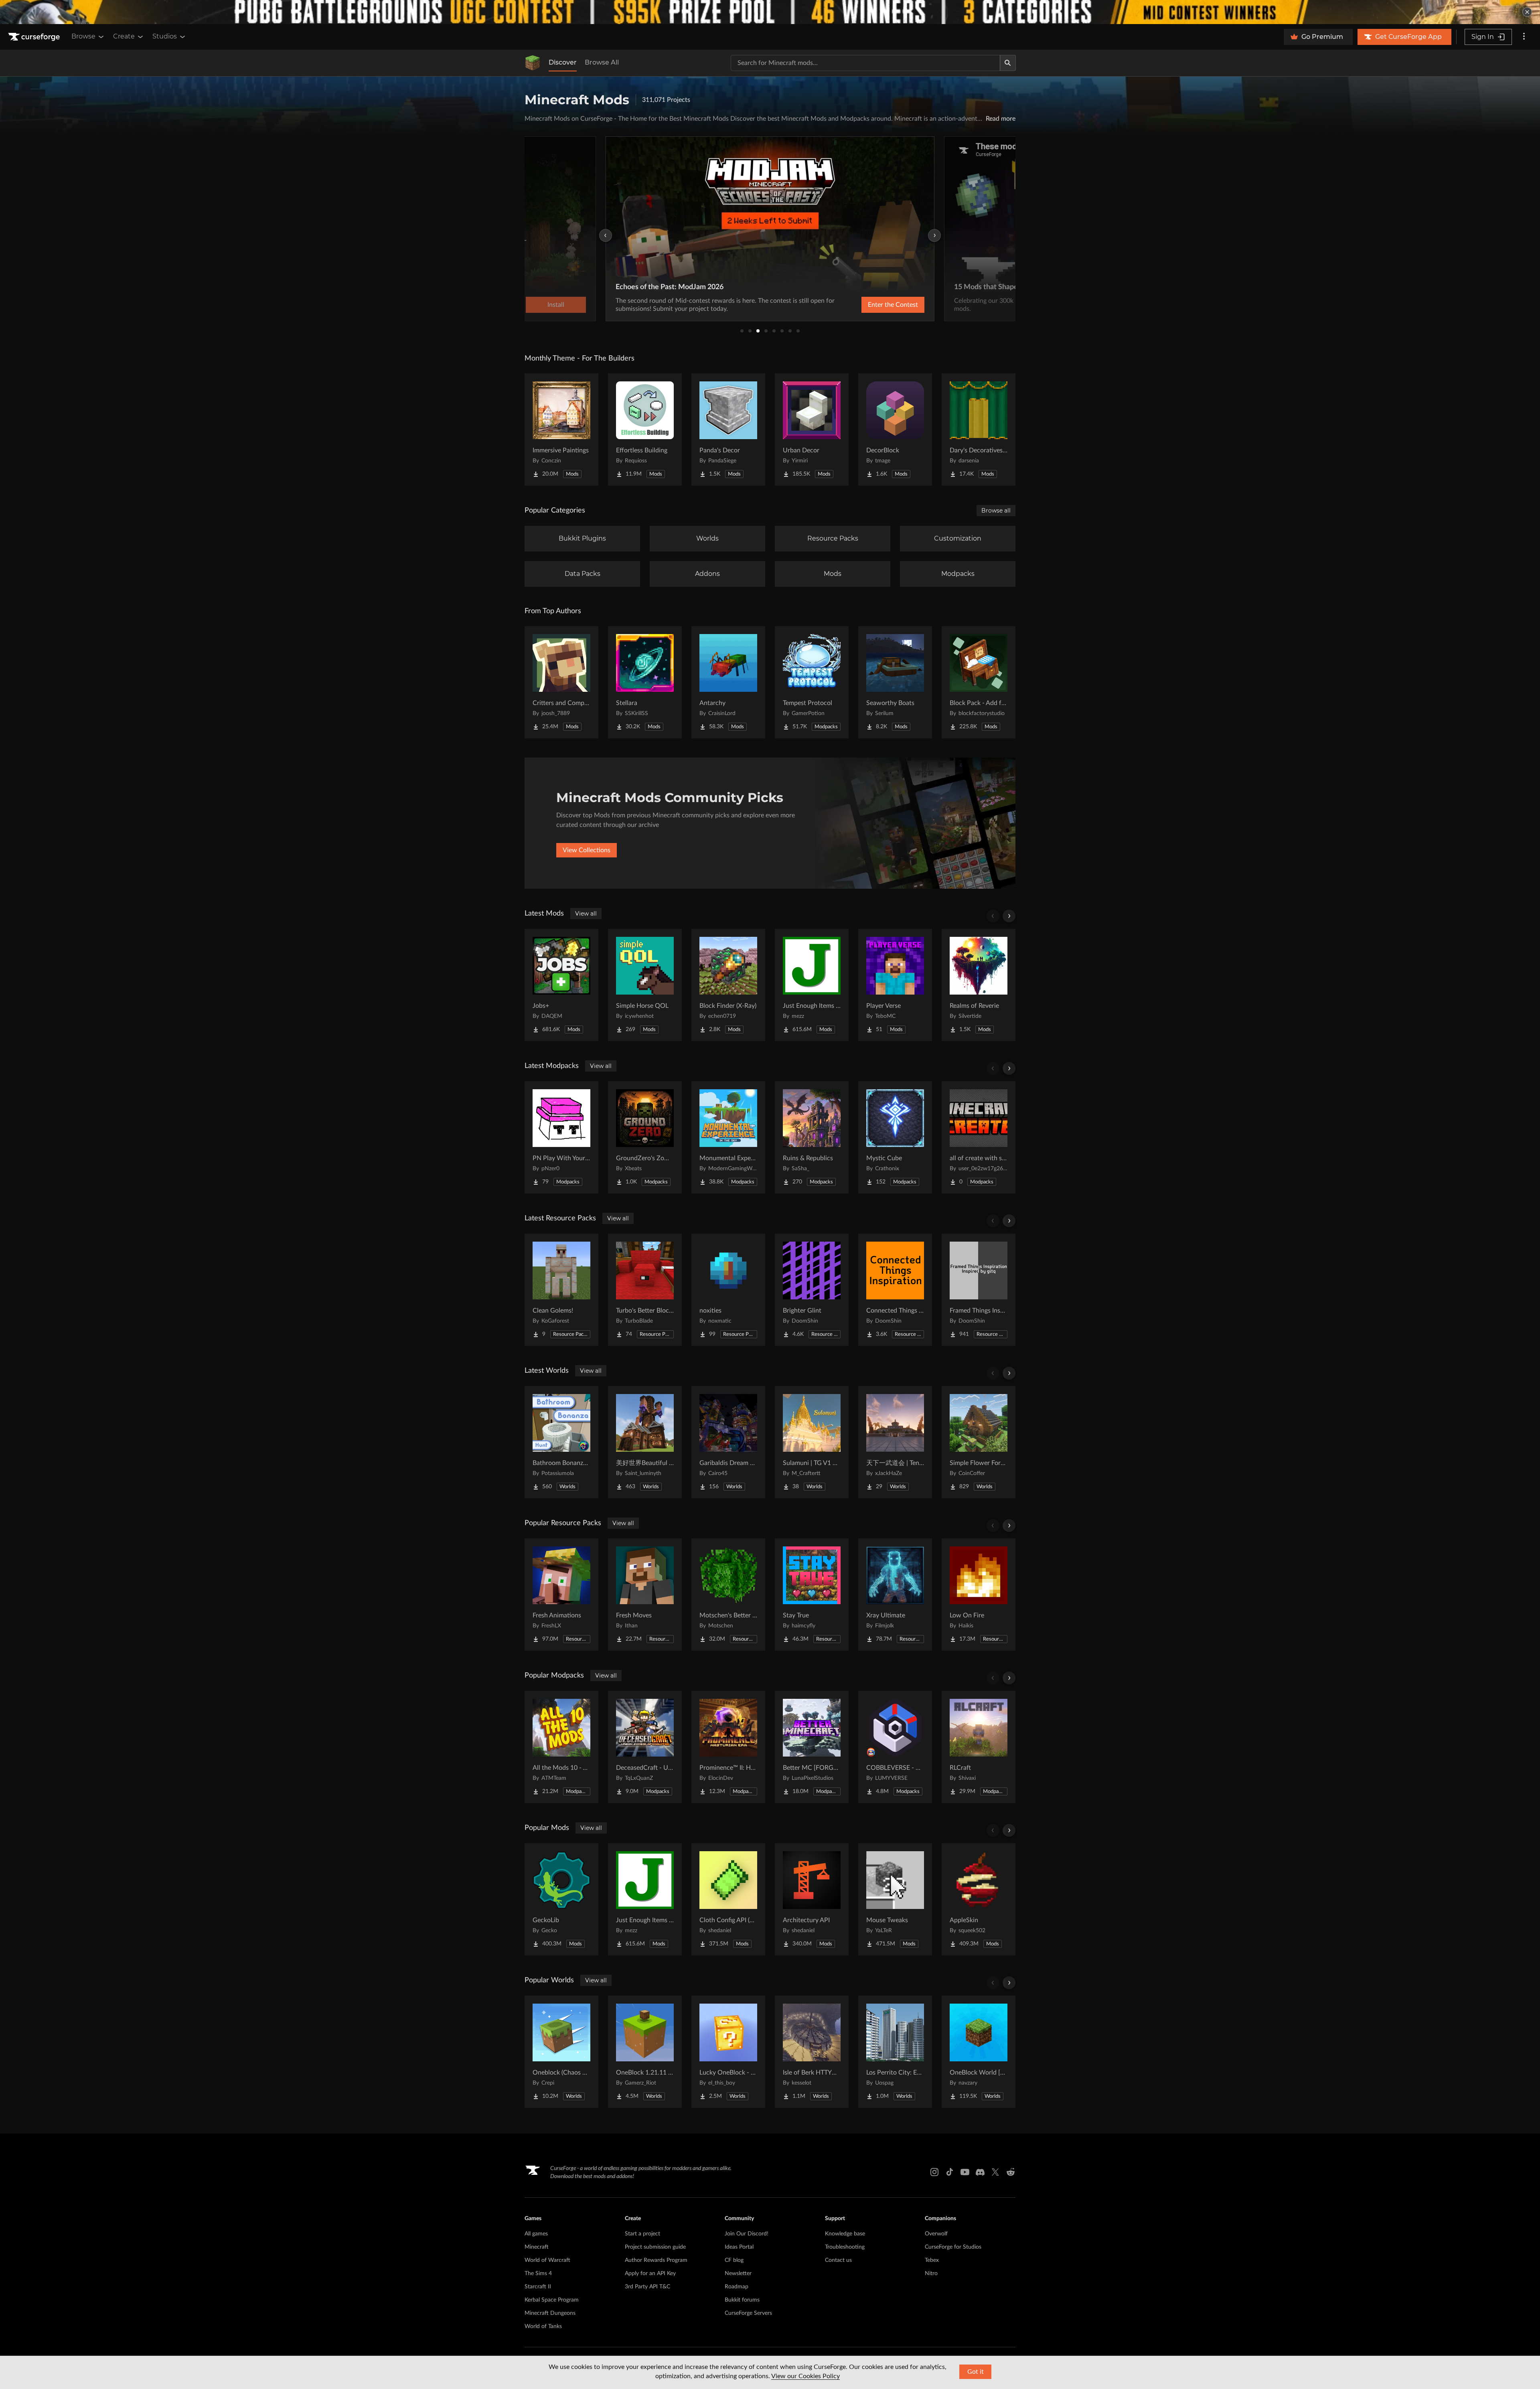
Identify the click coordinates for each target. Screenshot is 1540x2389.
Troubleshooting (845, 2247)
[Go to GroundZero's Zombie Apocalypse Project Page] (645, 1137)
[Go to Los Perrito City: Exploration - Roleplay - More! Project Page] (895, 2052)
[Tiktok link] (950, 2172)
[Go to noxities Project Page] (728, 1290)
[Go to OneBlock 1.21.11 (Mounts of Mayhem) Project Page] (645, 2052)
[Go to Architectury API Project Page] (812, 1899)
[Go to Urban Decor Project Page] (812, 430)
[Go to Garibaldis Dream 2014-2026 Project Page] (728, 1442)
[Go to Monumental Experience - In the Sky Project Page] (728, 1137)
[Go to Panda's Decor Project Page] (728, 430)
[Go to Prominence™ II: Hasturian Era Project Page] (728, 1747)
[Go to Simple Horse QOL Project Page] (645, 985)
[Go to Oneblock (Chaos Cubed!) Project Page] (561, 2052)
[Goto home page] (35, 37)
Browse (83, 36)
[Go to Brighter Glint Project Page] (812, 1290)
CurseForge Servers (748, 2313)
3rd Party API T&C (647, 2287)
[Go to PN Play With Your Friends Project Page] (561, 1137)
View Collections (587, 850)
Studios (165, 36)
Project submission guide (655, 2247)
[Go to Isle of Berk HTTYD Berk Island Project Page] (812, 2052)
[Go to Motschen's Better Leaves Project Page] (728, 1595)
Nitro (931, 2274)
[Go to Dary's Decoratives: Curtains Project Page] (979, 430)
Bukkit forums (742, 2300)
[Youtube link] (965, 2172)
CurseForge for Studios (953, 2247)
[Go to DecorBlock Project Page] (895, 430)
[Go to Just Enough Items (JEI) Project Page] (812, 985)
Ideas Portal (739, 2247)
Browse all (996, 511)
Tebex (932, 2260)
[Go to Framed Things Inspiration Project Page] (979, 1290)
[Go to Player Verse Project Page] (895, 985)
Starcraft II (538, 2287)
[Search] (1008, 63)
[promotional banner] (770, 12)
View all (586, 914)
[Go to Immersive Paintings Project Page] (561, 430)
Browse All (602, 62)
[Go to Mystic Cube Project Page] (895, 1137)
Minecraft (537, 2247)
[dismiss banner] (1527, 12)
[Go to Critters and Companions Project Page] (561, 682)
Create (124, 36)
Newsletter (738, 2274)
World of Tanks (543, 2326)
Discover (563, 62)
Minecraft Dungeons (550, 2313)
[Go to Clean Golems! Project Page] (561, 1290)
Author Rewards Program (656, 2260)
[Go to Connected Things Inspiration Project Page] (895, 1290)
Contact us (838, 2260)
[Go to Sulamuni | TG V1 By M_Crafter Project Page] (812, 1442)
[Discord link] (980, 2172)
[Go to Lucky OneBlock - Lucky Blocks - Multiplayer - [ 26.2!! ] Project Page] (728, 2052)
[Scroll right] (1009, 916)
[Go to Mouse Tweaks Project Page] (895, 1899)
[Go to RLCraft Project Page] (979, 1747)
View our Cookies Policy (805, 2376)
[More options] (1524, 37)
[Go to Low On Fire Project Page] (979, 1595)
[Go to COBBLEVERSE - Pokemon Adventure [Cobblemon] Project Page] (895, 1747)
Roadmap (737, 2287)
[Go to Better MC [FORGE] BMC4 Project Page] (812, 1747)
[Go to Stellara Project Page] (645, 682)
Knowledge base (845, 2234)
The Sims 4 (538, 2274)
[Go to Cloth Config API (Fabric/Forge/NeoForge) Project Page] (728, 1899)
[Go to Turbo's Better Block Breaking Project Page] (645, 1290)
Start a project (642, 2234)
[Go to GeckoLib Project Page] (561, 1899)
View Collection (872, 305)
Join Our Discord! (747, 2234)
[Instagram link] (934, 2172)
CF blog (734, 2260)
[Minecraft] (533, 63)
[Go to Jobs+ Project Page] (561, 985)
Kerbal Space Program (552, 2300)
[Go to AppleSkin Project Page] (979, 1899)
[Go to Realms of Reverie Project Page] (979, 985)
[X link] (995, 2172)
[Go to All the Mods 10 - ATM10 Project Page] (561, 1747)
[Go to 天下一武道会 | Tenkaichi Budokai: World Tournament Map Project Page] (895, 1442)
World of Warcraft (547, 2260)
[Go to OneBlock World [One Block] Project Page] (979, 2052)
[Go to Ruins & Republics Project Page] (812, 1137)
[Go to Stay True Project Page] (812, 1595)
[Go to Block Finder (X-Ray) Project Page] (728, 985)
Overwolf (936, 2234)
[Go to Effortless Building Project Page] (645, 430)
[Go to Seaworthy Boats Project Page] (895, 682)
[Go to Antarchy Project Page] (728, 682)
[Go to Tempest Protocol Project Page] (812, 682)
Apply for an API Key (650, 2274)
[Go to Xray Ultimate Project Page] (895, 1595)
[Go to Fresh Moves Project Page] (645, 1595)
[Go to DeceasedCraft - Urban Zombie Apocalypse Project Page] (645, 1747)
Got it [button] (976, 2372)
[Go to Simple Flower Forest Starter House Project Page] (979, 1442)
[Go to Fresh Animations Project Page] (561, 1595)
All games (536, 2234)
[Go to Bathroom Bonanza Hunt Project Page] (561, 1442)
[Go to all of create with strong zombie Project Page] (979, 1137)
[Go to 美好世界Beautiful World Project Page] (645, 1442)
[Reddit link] (1011, 2172)
